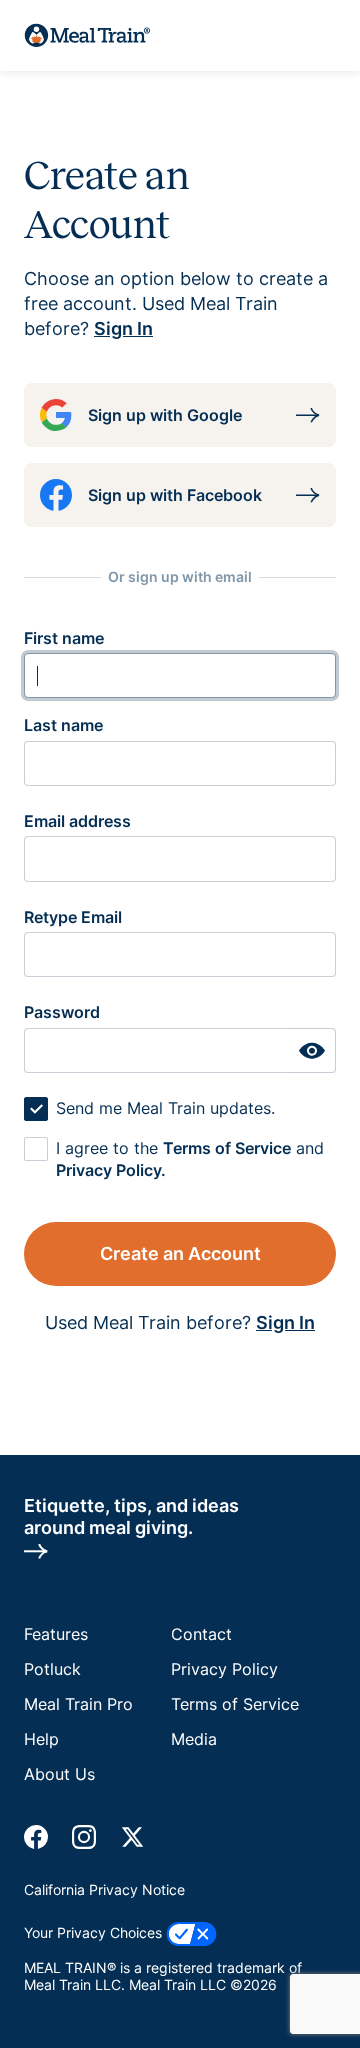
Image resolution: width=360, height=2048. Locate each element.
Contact (201, 1634)
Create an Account (180, 1253)
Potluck (52, 1669)
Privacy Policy (224, 1669)
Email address (77, 821)
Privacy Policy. (111, 1170)
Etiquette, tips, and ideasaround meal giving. (131, 1516)
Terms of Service (227, 1148)
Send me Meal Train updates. (165, 1108)
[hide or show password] (312, 1050)
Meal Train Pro (78, 1704)
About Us (59, 1774)
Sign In (123, 328)
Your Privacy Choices (95, 1932)
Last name (63, 725)
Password (62, 1012)
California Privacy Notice (104, 1890)
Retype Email (73, 917)
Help (41, 1739)
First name (64, 638)
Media (194, 1739)
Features (56, 1634)
